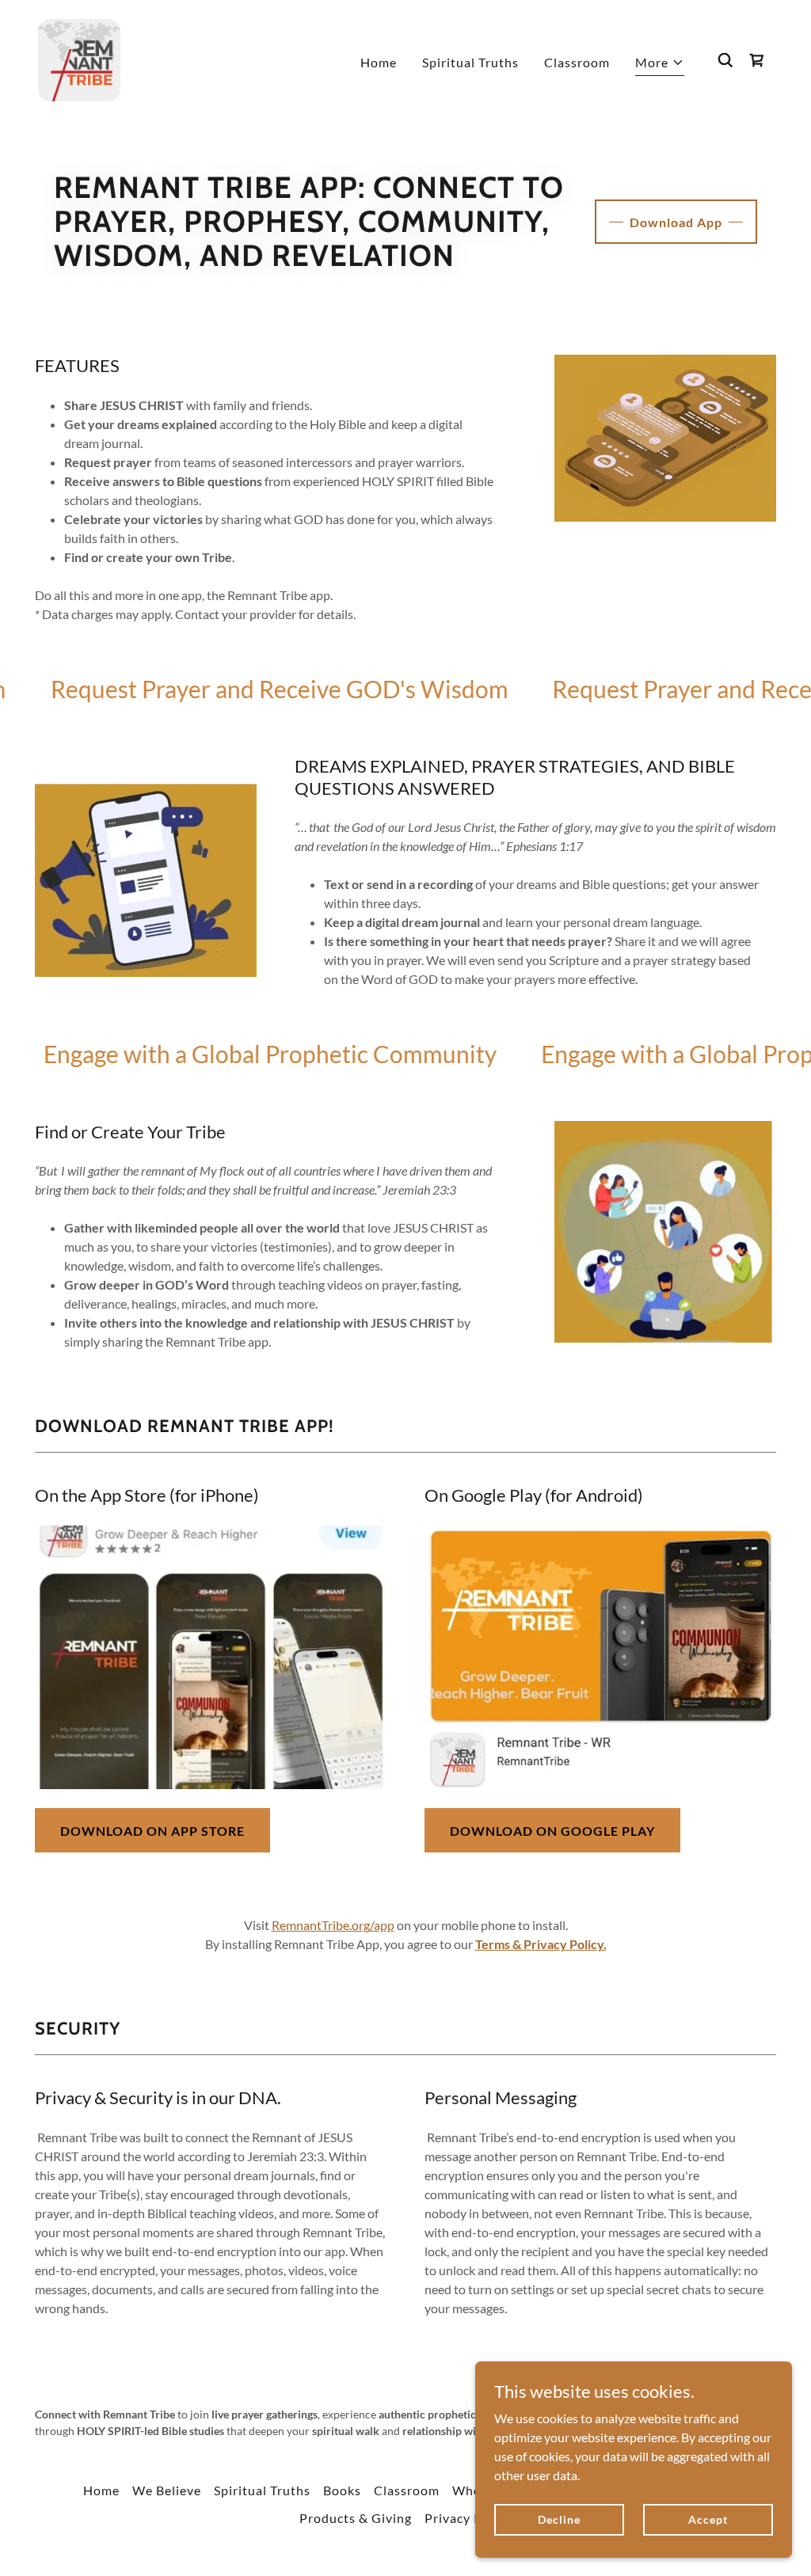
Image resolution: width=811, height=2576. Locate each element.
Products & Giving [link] (356, 2518)
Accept (708, 2519)
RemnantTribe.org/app (333, 1925)
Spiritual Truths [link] (470, 62)
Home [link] (379, 62)
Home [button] (101, 2490)
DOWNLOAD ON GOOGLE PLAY (552, 1831)
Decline (559, 2519)
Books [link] (342, 2490)
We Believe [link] (167, 2490)
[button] (660, 65)
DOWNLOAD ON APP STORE (152, 1831)
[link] (79, 58)
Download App (676, 222)
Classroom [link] (577, 62)
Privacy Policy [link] (468, 2518)
